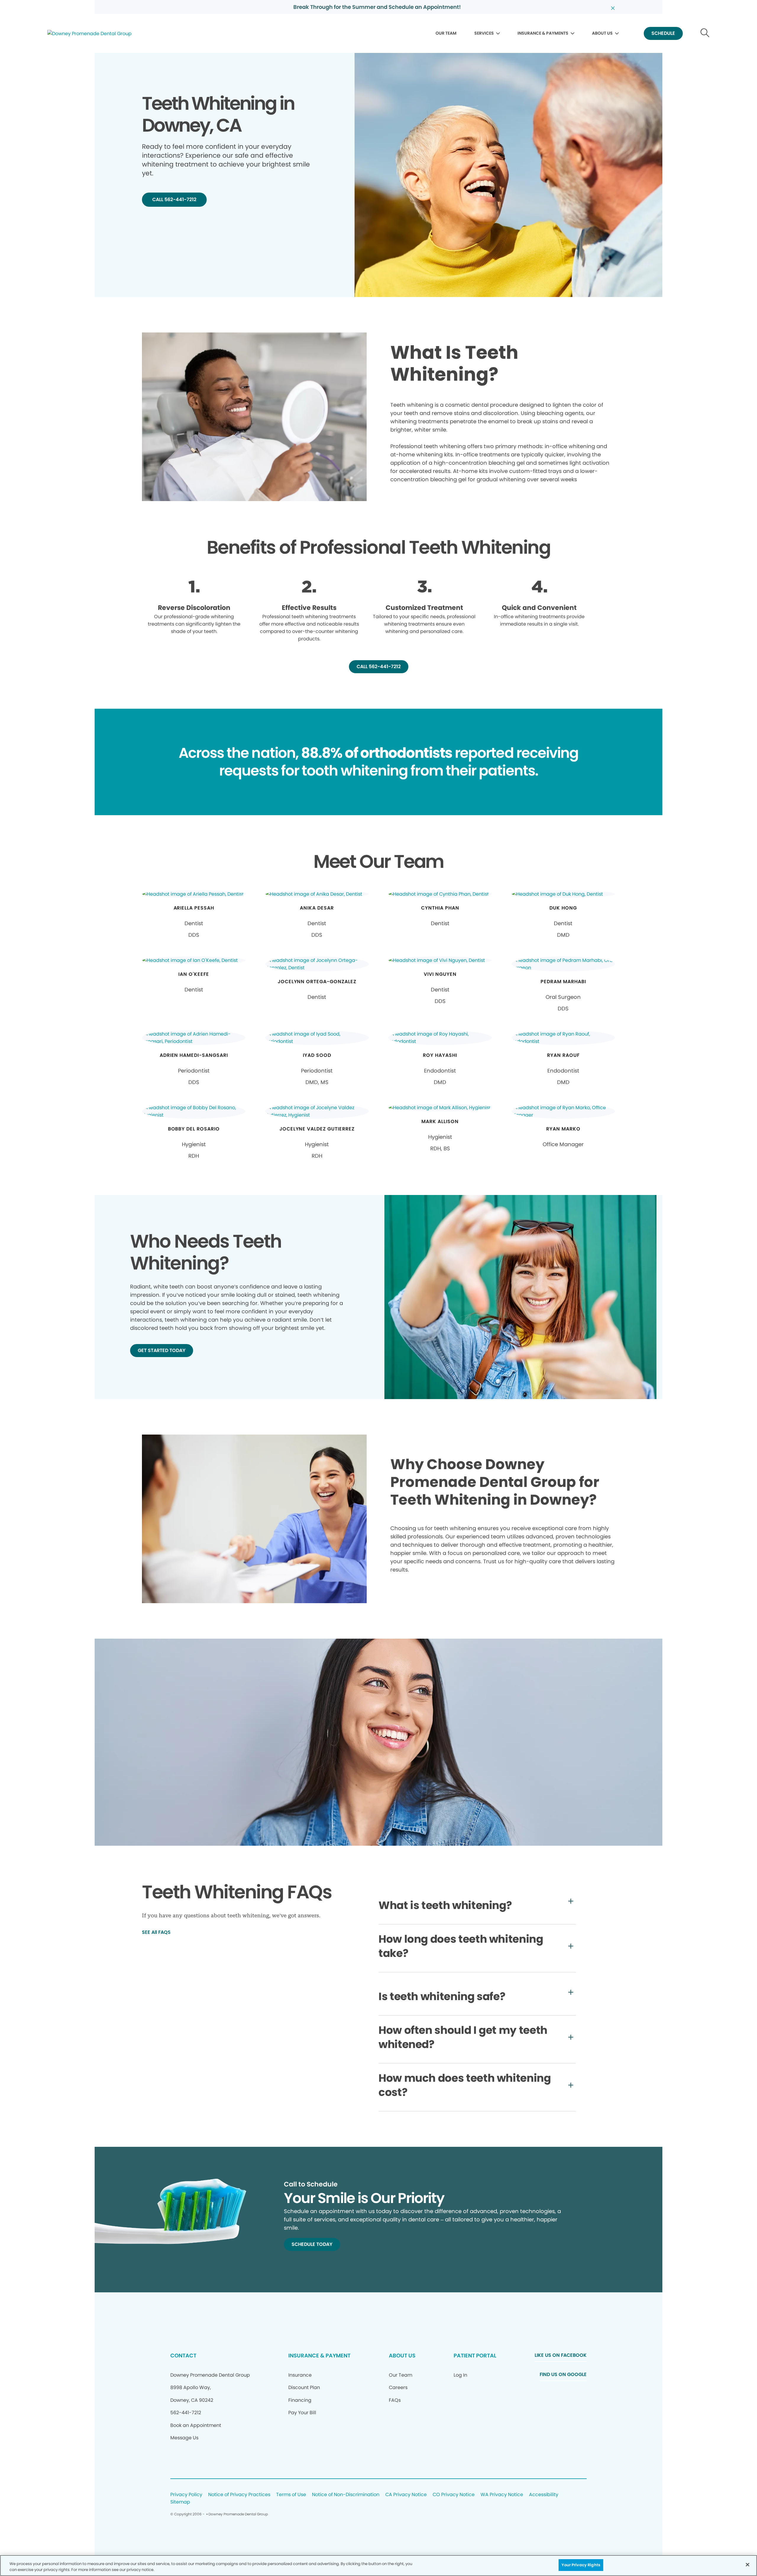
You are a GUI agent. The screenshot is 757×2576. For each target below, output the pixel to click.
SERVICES (484, 33)
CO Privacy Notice (454, 2495)
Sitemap (180, 2502)
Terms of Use (291, 2495)
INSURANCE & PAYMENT (319, 2355)
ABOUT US (602, 33)
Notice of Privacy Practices (239, 2495)
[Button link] (705, 34)
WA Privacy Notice (502, 2495)
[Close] (748, 2564)
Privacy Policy (186, 2495)
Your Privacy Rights (581, 2565)
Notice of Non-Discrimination (346, 2495)
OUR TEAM (446, 33)
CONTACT (183, 2355)
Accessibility (544, 2495)
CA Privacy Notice (406, 2495)
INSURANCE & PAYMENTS (543, 33)
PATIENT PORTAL (475, 2355)
